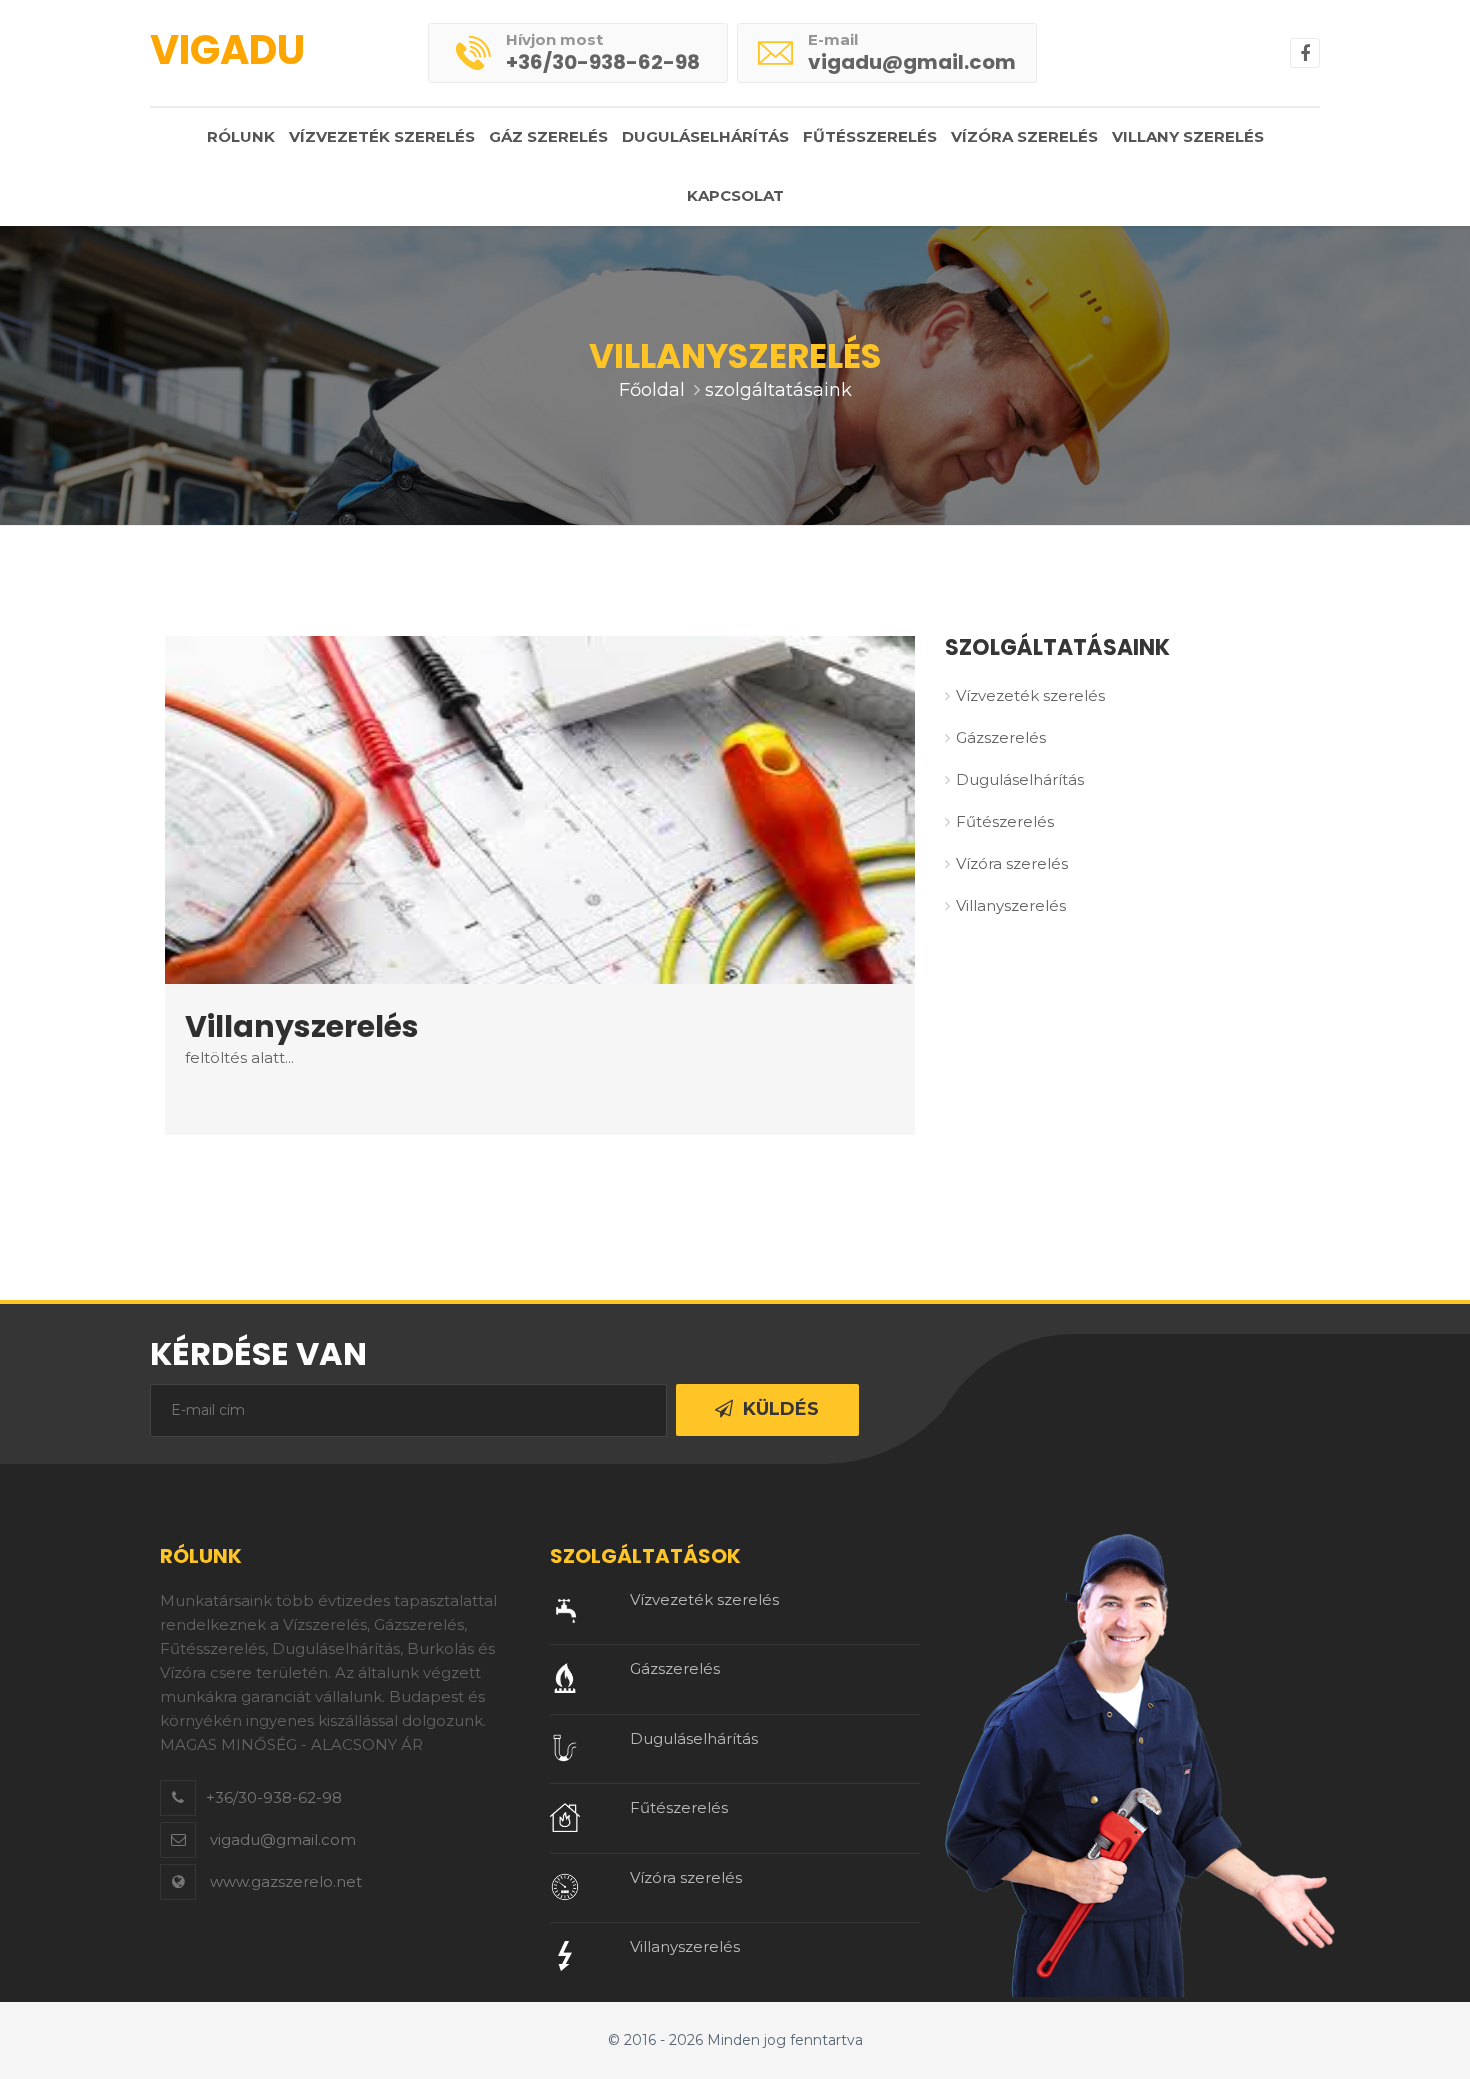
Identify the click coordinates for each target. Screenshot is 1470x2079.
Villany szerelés (1188, 136)
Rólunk (241, 136)
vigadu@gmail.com (912, 62)
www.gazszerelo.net (286, 1881)
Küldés (781, 1409)
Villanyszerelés (1011, 905)
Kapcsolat (735, 195)
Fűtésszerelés (870, 136)
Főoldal (652, 390)
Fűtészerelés (1005, 821)
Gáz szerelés (548, 136)
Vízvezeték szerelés (382, 136)
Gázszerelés (1001, 737)
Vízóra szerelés (1024, 136)
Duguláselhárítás (705, 136)
